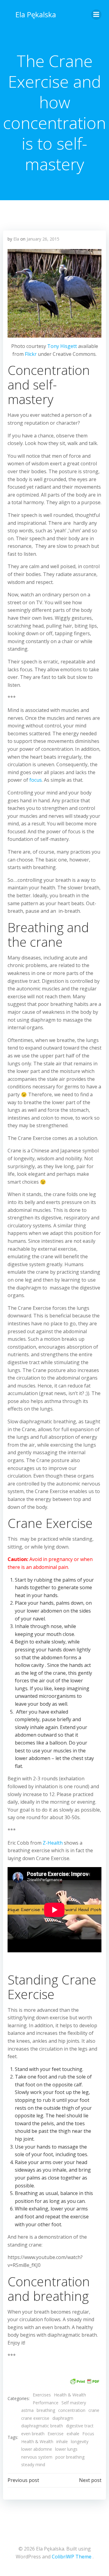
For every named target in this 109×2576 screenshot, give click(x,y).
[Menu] (96, 15)
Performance (46, 2403)
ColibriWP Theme (72, 2557)
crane (94, 2410)
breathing (46, 2410)
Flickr (31, 354)
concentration (72, 2410)
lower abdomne (37, 2449)
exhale (73, 2434)
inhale (62, 2441)
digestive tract (80, 2426)
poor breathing (70, 2457)
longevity (80, 2441)
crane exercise (35, 2418)
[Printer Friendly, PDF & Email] (84, 2381)
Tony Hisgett (62, 346)
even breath (33, 2434)
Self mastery (74, 2403)
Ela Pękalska (36, 14)
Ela (16, 239)
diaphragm (63, 2418)
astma (27, 2410)
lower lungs (66, 2449)
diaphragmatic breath (42, 2426)
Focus (88, 2434)
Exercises (42, 2395)
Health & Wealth (70, 2395)
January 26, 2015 (43, 239)
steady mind (33, 2465)
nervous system (37, 2457)
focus (36, 780)
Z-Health (53, 1843)
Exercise (56, 2434)
